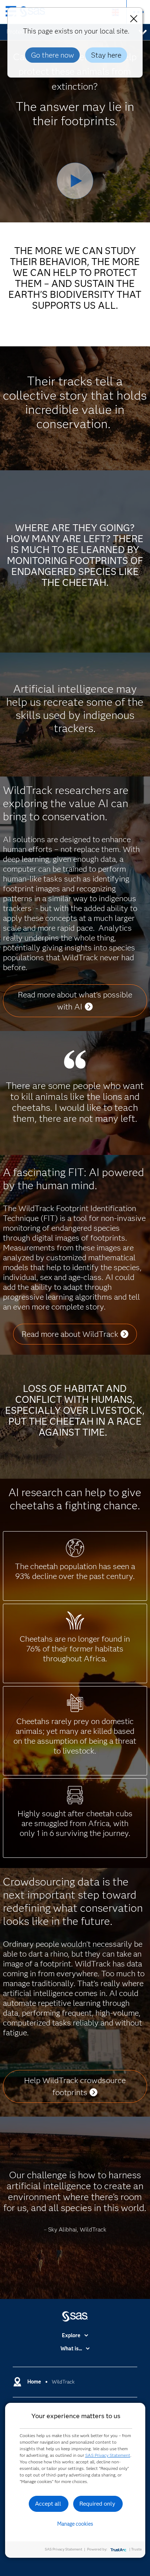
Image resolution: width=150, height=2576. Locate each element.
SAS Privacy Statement (108, 2455)
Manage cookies (75, 2524)
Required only (97, 2504)
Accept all (48, 2504)
